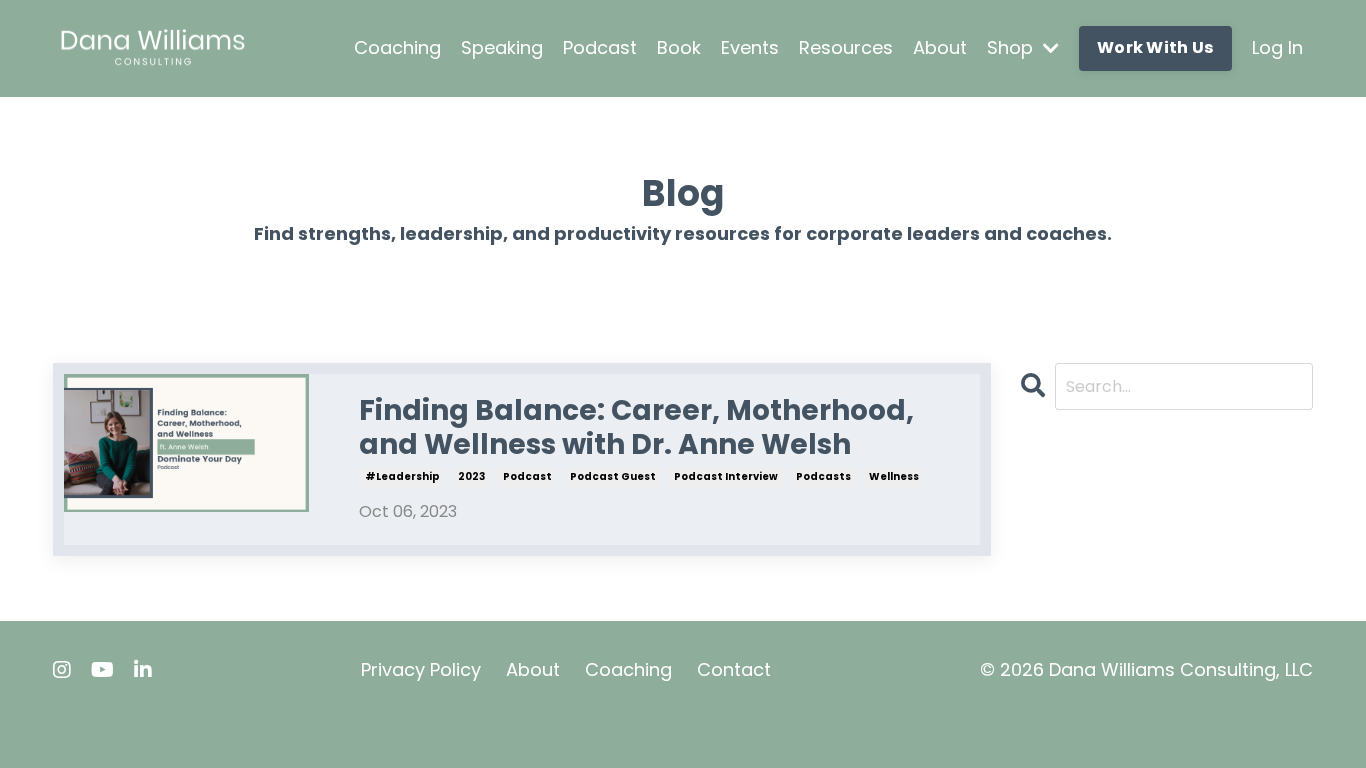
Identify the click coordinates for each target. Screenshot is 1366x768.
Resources (846, 47)
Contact (734, 669)
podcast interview (726, 476)
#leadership (402, 476)
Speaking (502, 47)
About (940, 47)
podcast (527, 476)
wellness (894, 476)
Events (750, 47)
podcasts (823, 476)
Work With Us (1155, 47)
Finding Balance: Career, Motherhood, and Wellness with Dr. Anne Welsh (636, 427)
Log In (1277, 47)
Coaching (397, 47)
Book (679, 47)
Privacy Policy (421, 669)
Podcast (600, 47)
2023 (471, 476)
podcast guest (613, 476)
